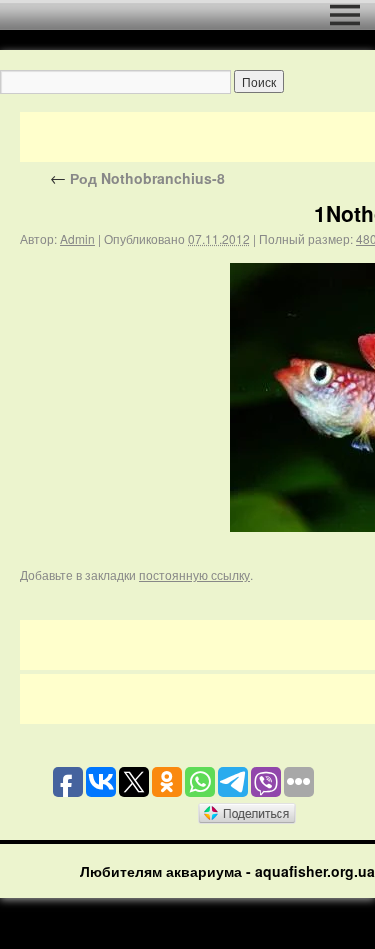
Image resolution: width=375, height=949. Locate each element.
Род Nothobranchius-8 (137, 178)
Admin (77, 238)
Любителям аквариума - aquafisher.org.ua (227, 871)
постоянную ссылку (194, 574)
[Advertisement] (197, 137)
